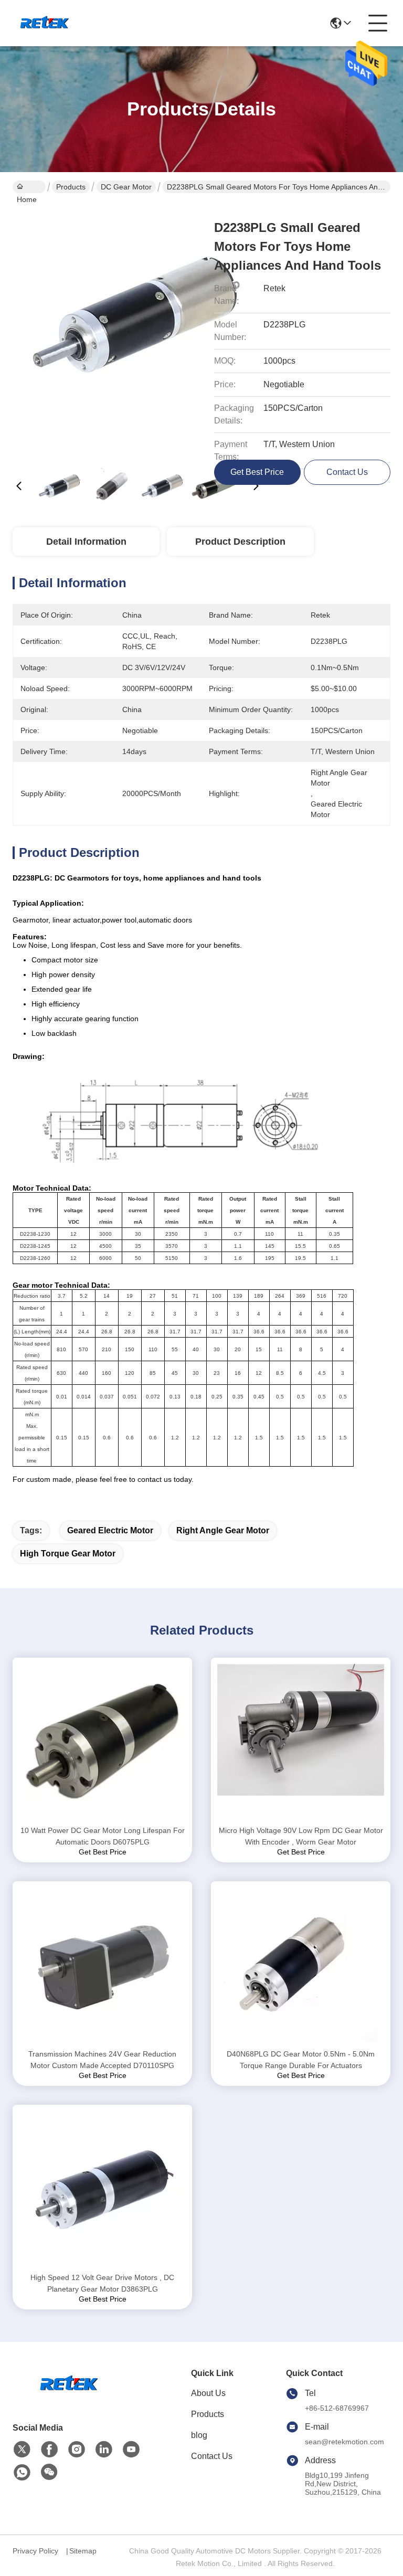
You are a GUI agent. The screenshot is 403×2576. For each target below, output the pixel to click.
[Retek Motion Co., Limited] (46, 23)
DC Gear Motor (126, 187)
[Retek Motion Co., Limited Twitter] (22, 2450)
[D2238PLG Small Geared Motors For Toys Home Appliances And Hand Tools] (137, 331)
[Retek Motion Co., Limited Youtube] (131, 2450)
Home (29, 187)
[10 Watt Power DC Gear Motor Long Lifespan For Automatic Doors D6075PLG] (102, 1741)
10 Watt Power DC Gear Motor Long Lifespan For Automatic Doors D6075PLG (103, 1836)
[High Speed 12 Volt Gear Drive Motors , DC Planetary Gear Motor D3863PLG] (102, 2188)
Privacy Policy (35, 2551)
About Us (208, 2393)
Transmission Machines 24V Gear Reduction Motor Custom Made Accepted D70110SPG (102, 2060)
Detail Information (86, 542)
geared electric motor (110, 1530)
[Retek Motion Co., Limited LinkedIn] (104, 2450)
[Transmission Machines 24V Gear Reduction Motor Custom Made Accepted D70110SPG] (102, 1965)
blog (199, 2435)
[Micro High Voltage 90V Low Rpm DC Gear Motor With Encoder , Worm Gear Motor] (301, 1741)
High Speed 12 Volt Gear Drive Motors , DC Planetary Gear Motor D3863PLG (102, 2283)
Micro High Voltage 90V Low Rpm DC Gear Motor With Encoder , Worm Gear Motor (301, 1836)
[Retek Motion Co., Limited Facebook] (49, 2450)
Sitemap (83, 2551)
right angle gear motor (223, 1530)
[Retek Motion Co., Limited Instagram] (77, 2450)
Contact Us (212, 2456)
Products (71, 187)
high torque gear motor (68, 1554)
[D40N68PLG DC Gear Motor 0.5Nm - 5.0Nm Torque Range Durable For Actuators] (301, 1965)
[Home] (70, 2397)
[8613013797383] (22, 2473)
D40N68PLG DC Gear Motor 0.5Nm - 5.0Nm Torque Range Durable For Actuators (301, 2060)
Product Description (240, 542)
